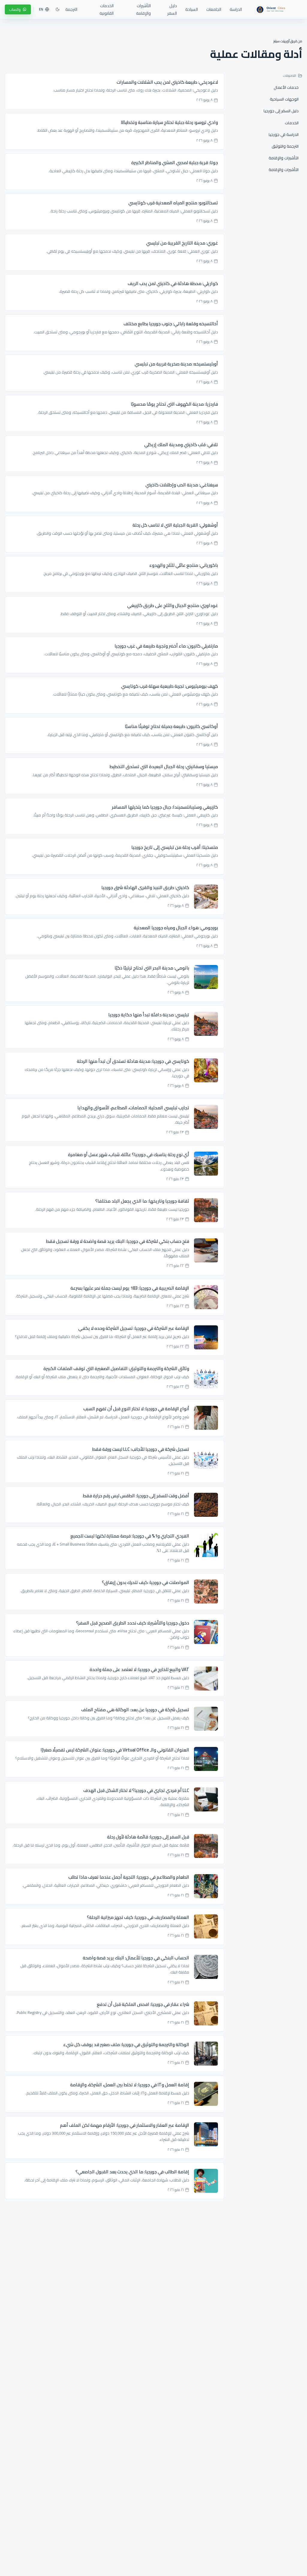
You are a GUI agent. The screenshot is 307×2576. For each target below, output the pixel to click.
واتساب (15, 9)
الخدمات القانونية (107, 9)
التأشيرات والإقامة (143, 9)
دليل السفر (172, 9)
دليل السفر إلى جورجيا (281, 111)
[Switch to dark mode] (58, 9)
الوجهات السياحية (284, 99)
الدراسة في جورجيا (284, 134)
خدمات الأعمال (286, 87)
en (41, 9)
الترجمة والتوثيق (285, 146)
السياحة (192, 9)
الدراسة (236, 9)
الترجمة (71, 9)
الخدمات (292, 123)
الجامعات (214, 9)
